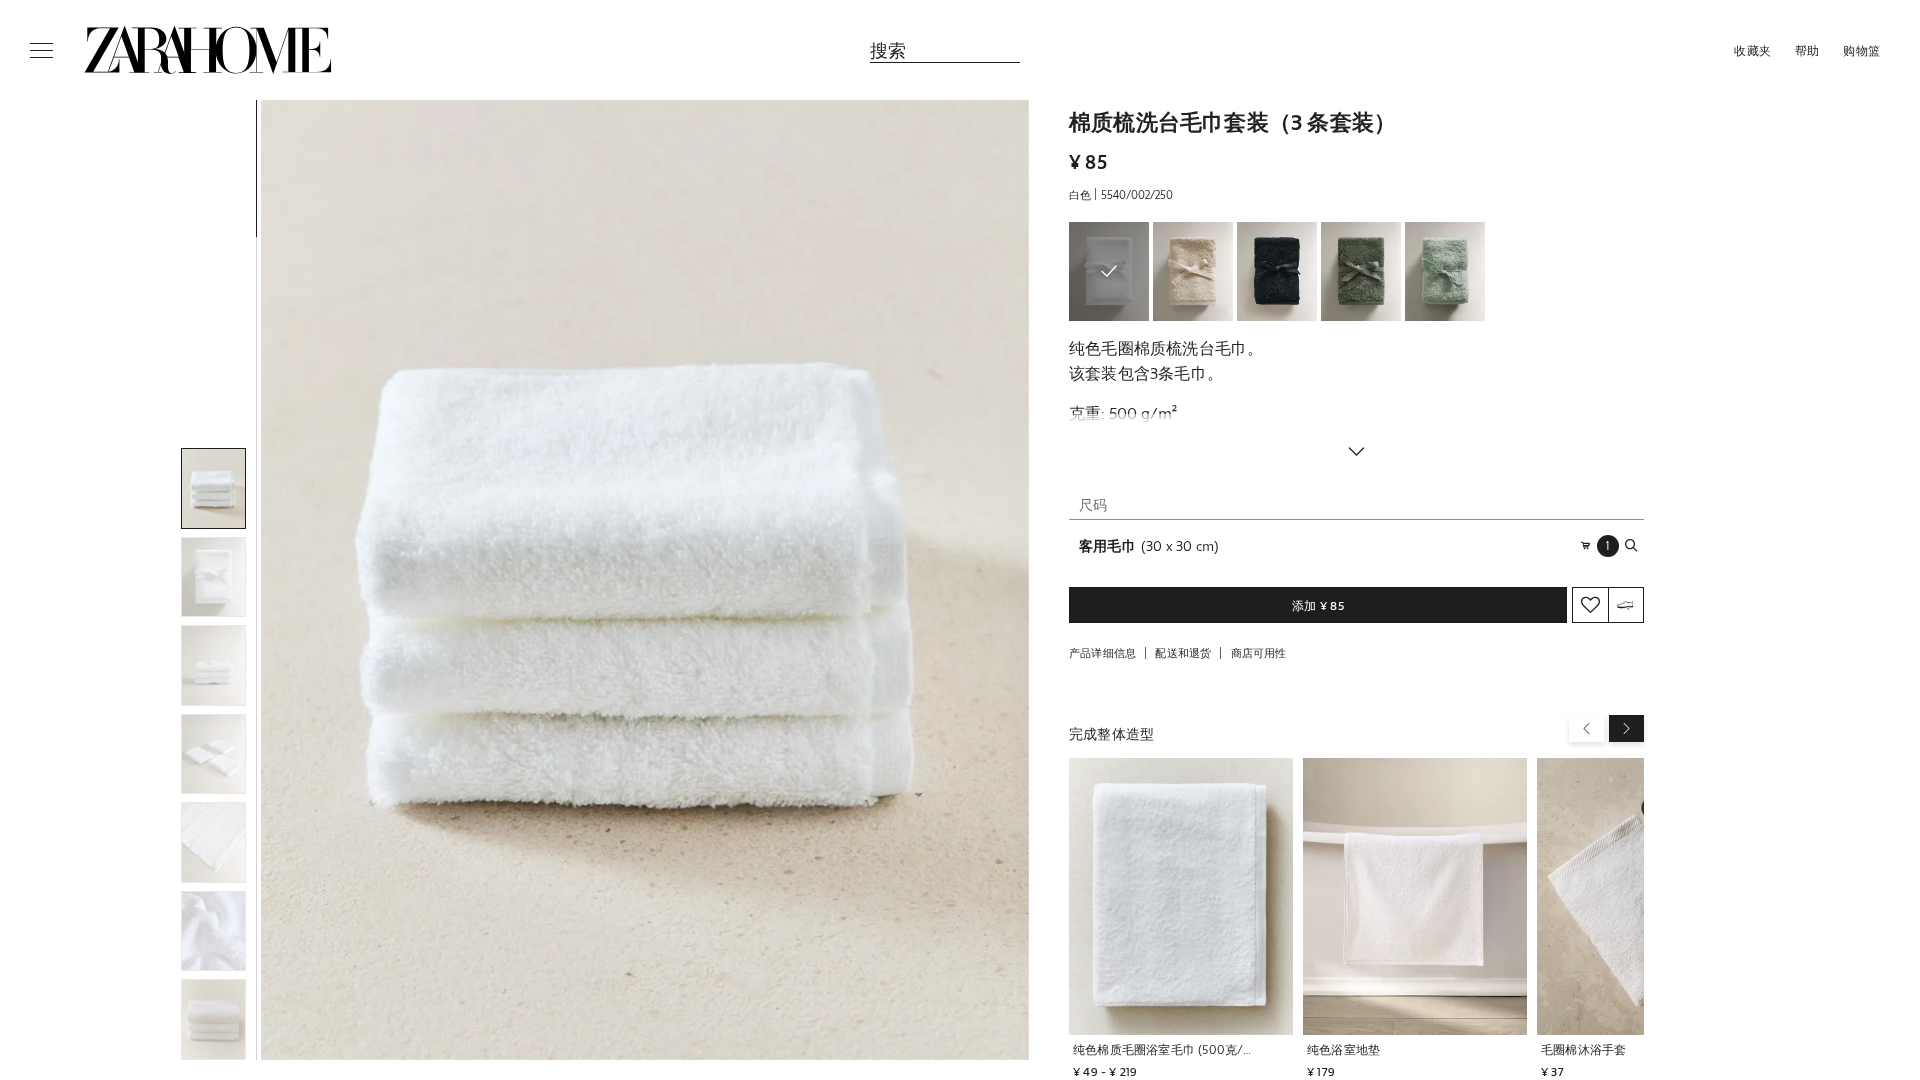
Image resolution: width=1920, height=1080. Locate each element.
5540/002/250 (1137, 194)
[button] (645, 580)
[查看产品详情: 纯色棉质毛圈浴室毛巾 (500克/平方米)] (1181, 897)
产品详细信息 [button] (1102, 652)
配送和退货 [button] (1183, 652)
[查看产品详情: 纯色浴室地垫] (1415, 897)
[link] (208, 50)
